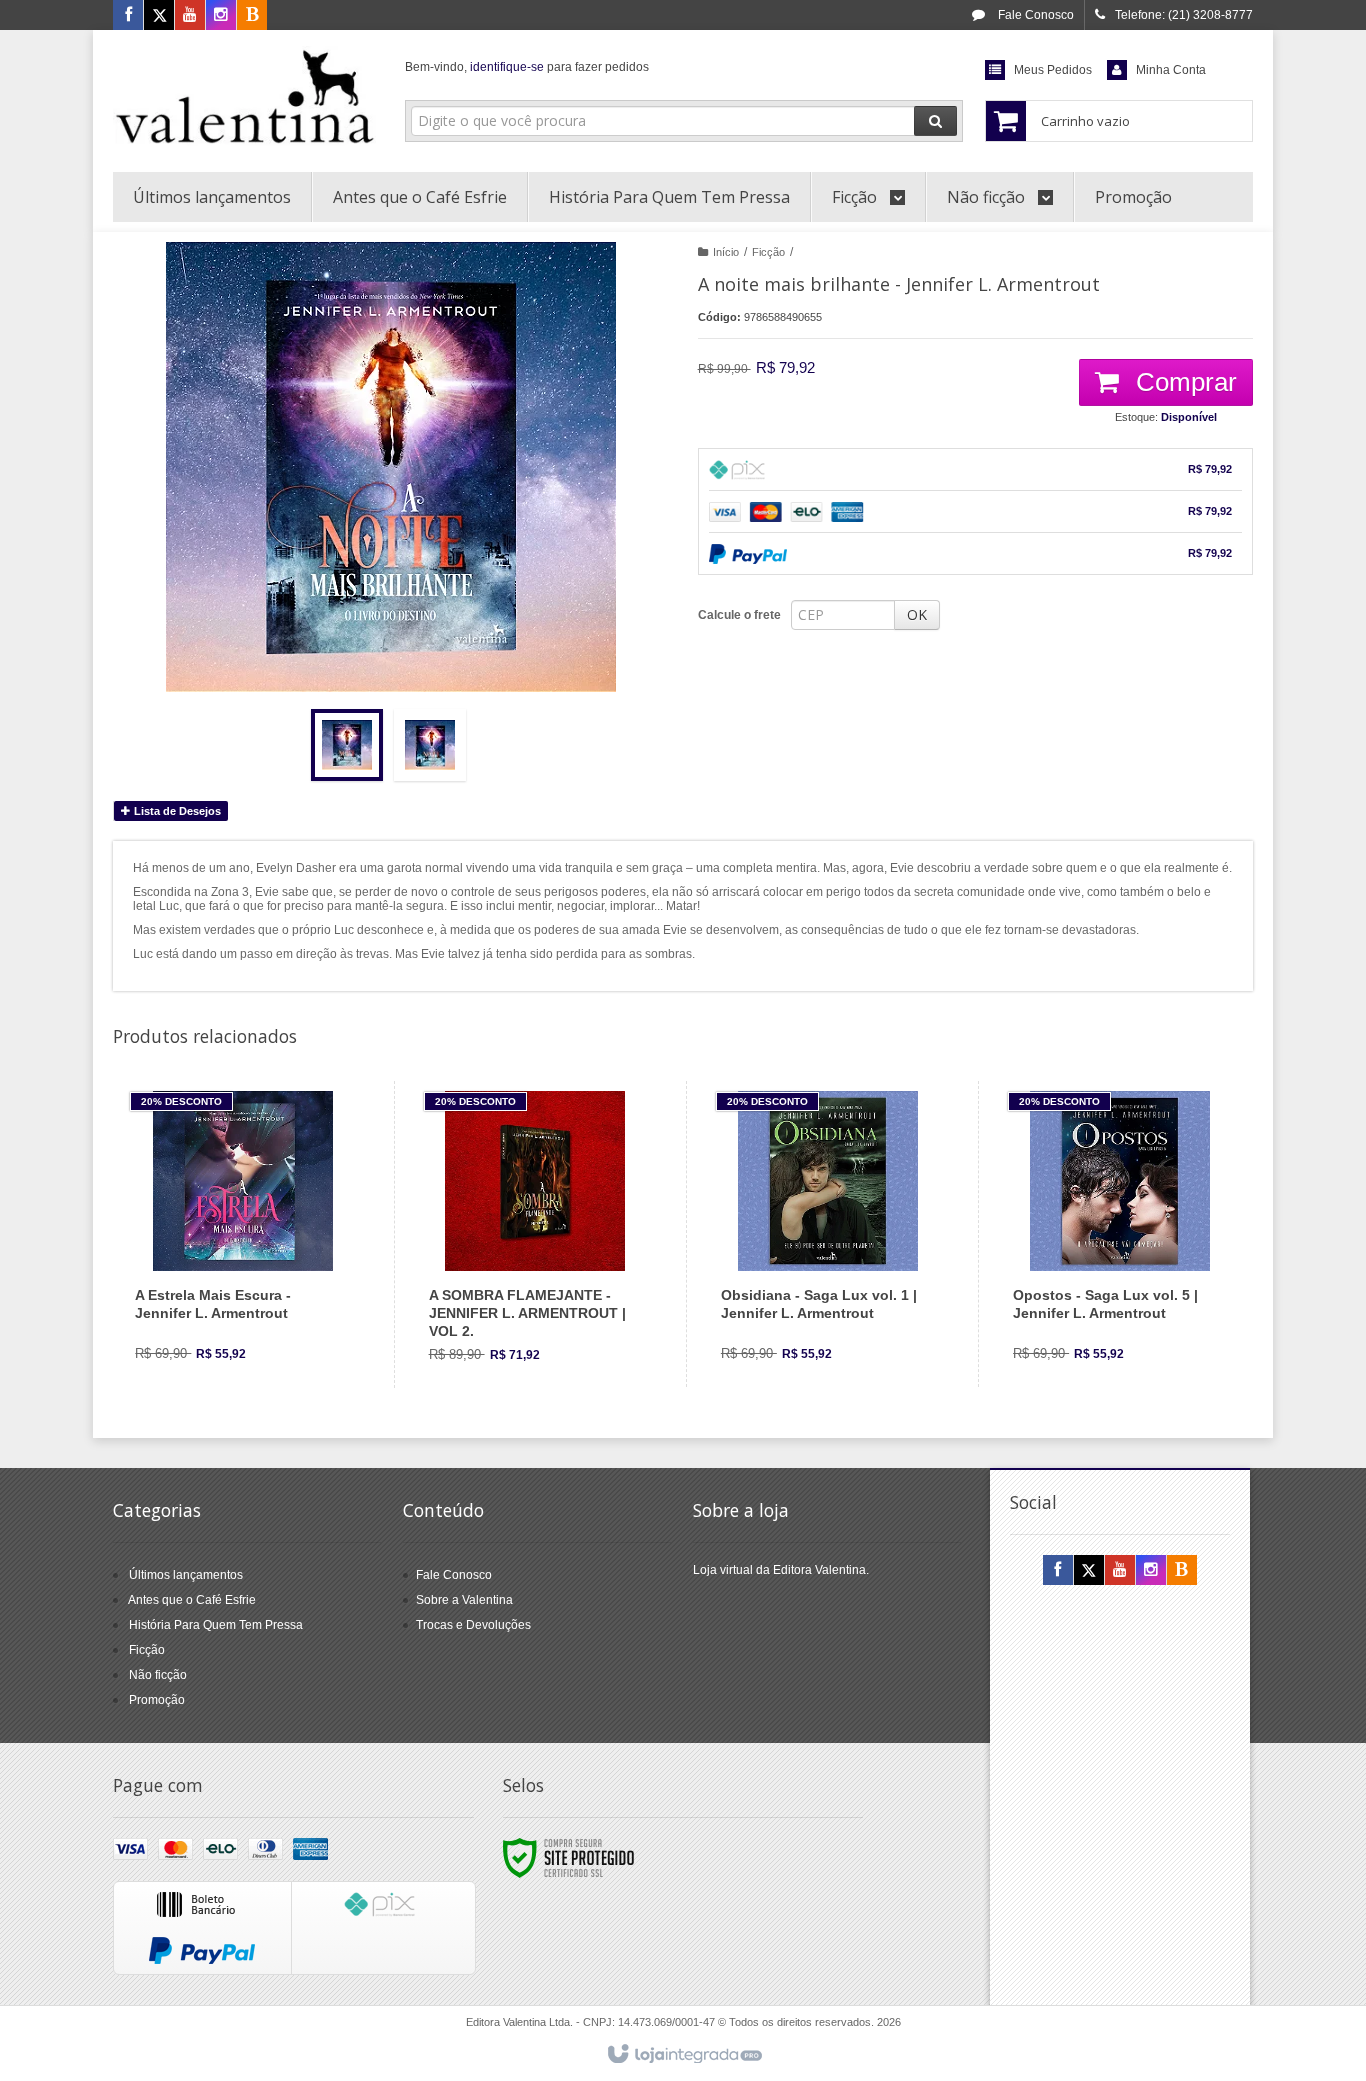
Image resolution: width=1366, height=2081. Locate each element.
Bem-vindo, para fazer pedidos (527, 67)
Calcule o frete (739, 615)
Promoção (157, 1700)
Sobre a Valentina (464, 1600)
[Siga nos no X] (159, 16)
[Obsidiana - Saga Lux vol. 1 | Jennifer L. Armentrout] (827, 1234)
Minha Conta (1171, 70)
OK (917, 614)
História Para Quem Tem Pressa (216, 1625)
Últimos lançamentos (186, 1575)
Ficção (768, 252)
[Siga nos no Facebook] (128, 16)
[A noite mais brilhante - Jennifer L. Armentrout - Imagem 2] (430, 745)
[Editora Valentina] (244, 96)
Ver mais (254, 1300)
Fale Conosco (1034, 15)
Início (726, 252)
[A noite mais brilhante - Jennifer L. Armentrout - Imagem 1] (347, 745)
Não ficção (158, 1675)
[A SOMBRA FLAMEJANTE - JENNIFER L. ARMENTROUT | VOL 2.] (535, 1234)
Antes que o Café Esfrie (192, 1600)
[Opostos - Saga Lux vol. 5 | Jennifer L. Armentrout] (1119, 1234)
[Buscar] (935, 121)
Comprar (1183, 382)
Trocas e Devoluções (473, 1625)
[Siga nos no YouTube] (1120, 1571)
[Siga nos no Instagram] (221, 16)
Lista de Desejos (176, 811)
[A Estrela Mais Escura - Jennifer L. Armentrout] (242, 1234)
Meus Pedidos (1053, 70)
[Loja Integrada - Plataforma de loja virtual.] (683, 2055)
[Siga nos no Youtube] (190, 16)
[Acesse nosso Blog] (252, 16)
